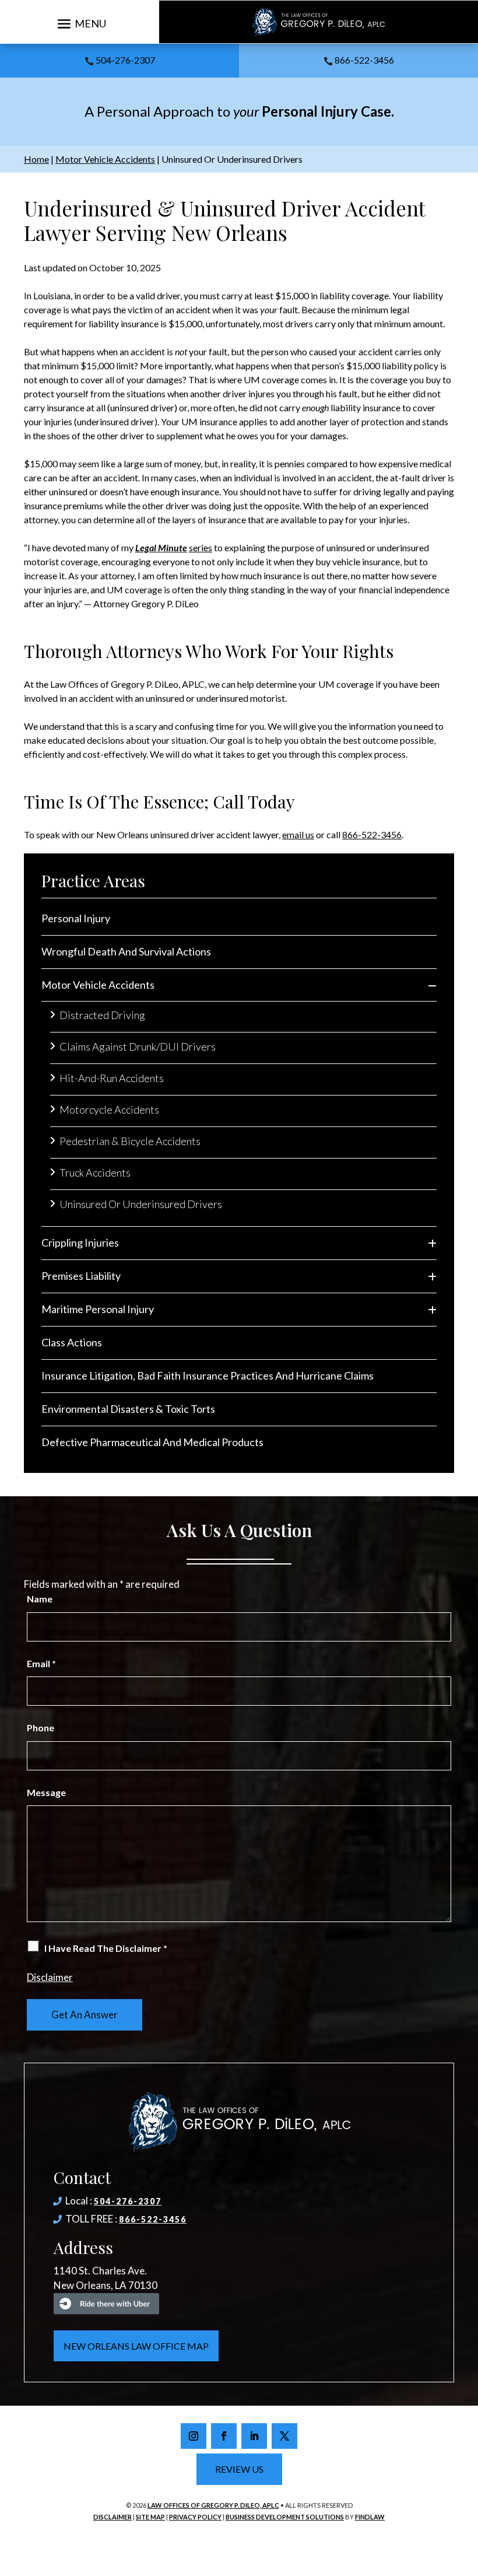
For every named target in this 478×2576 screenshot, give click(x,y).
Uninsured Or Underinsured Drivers (141, 1204)
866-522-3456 (364, 60)
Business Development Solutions (285, 2517)
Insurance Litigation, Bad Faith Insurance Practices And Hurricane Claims (208, 1375)
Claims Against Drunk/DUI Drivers (138, 1046)
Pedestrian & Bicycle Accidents (130, 1141)
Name (40, 1599)
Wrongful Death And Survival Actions (126, 951)
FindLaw (370, 2517)
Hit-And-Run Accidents (112, 1078)
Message (46, 1792)
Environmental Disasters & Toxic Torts (128, 1409)
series (201, 547)
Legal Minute (161, 547)
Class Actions (72, 1342)
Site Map (150, 2517)
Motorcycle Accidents (109, 1109)
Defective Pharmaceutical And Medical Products (152, 1442)
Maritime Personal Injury (98, 1309)
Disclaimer (50, 1977)
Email (41, 1663)
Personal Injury (76, 918)
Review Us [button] (239, 2469)
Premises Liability (81, 1276)
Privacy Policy (195, 2517)
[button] (80, 23)
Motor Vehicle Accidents (98, 985)
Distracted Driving (102, 1015)
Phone (41, 1728)
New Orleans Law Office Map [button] (136, 2346)
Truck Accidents (95, 1172)
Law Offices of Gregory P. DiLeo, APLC (213, 2505)
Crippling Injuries (80, 1242)
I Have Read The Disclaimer (106, 1948)
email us (298, 834)
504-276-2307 (125, 60)
